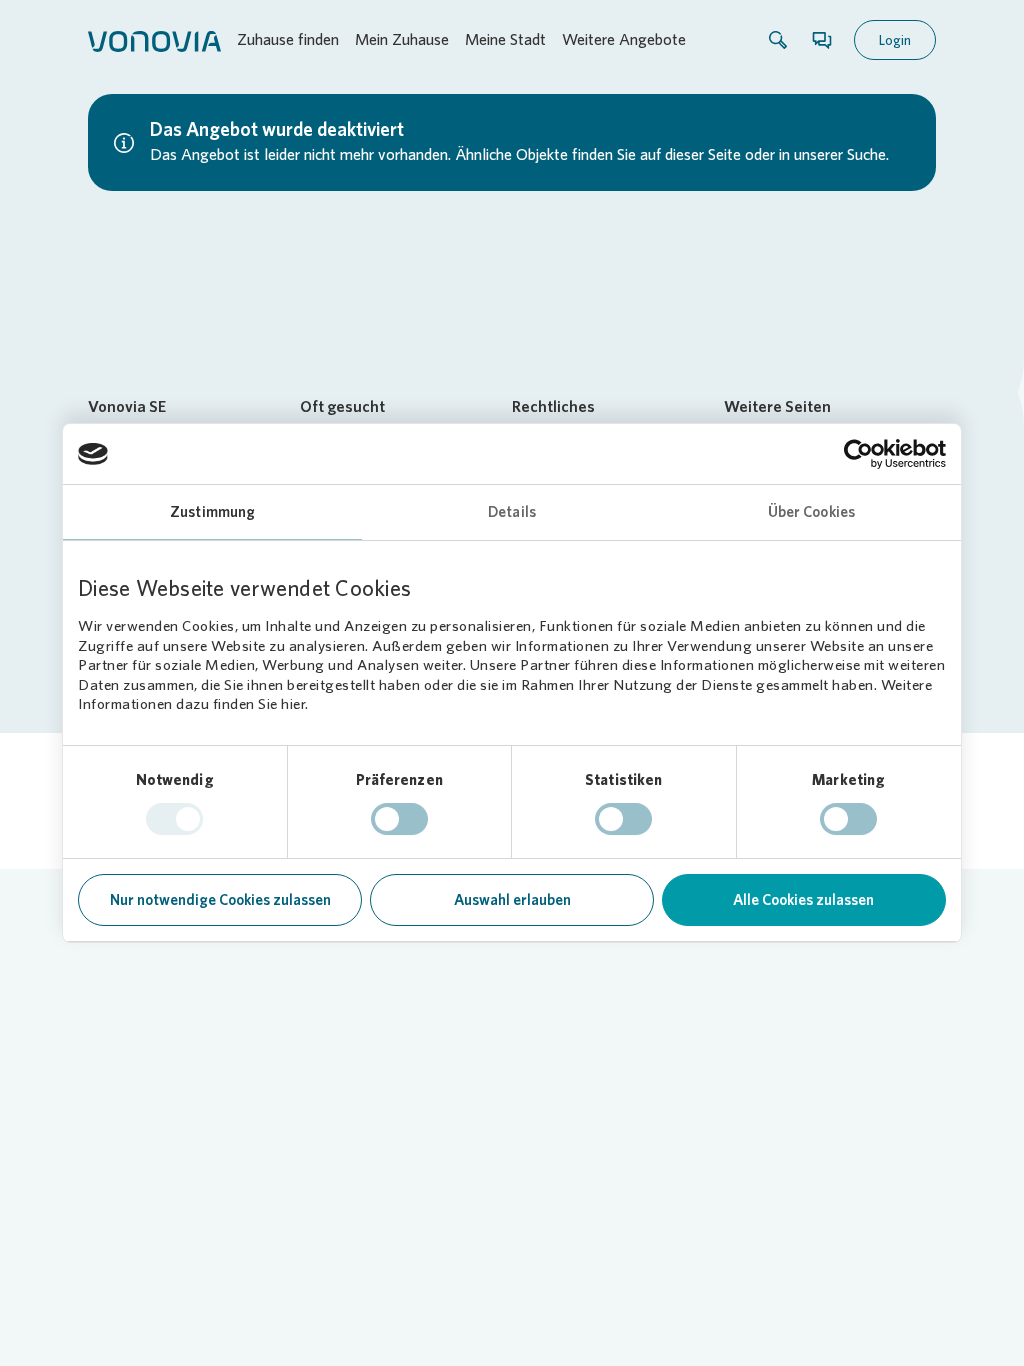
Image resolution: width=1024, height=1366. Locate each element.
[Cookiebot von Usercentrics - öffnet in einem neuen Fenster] (858, 454)
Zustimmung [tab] (212, 512)
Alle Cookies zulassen (803, 900)
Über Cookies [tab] (811, 512)
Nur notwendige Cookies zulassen (220, 900)
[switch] (399, 819)
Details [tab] (512, 512)
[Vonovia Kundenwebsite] (154, 40)
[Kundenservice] (822, 40)
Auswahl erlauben (512, 900)
